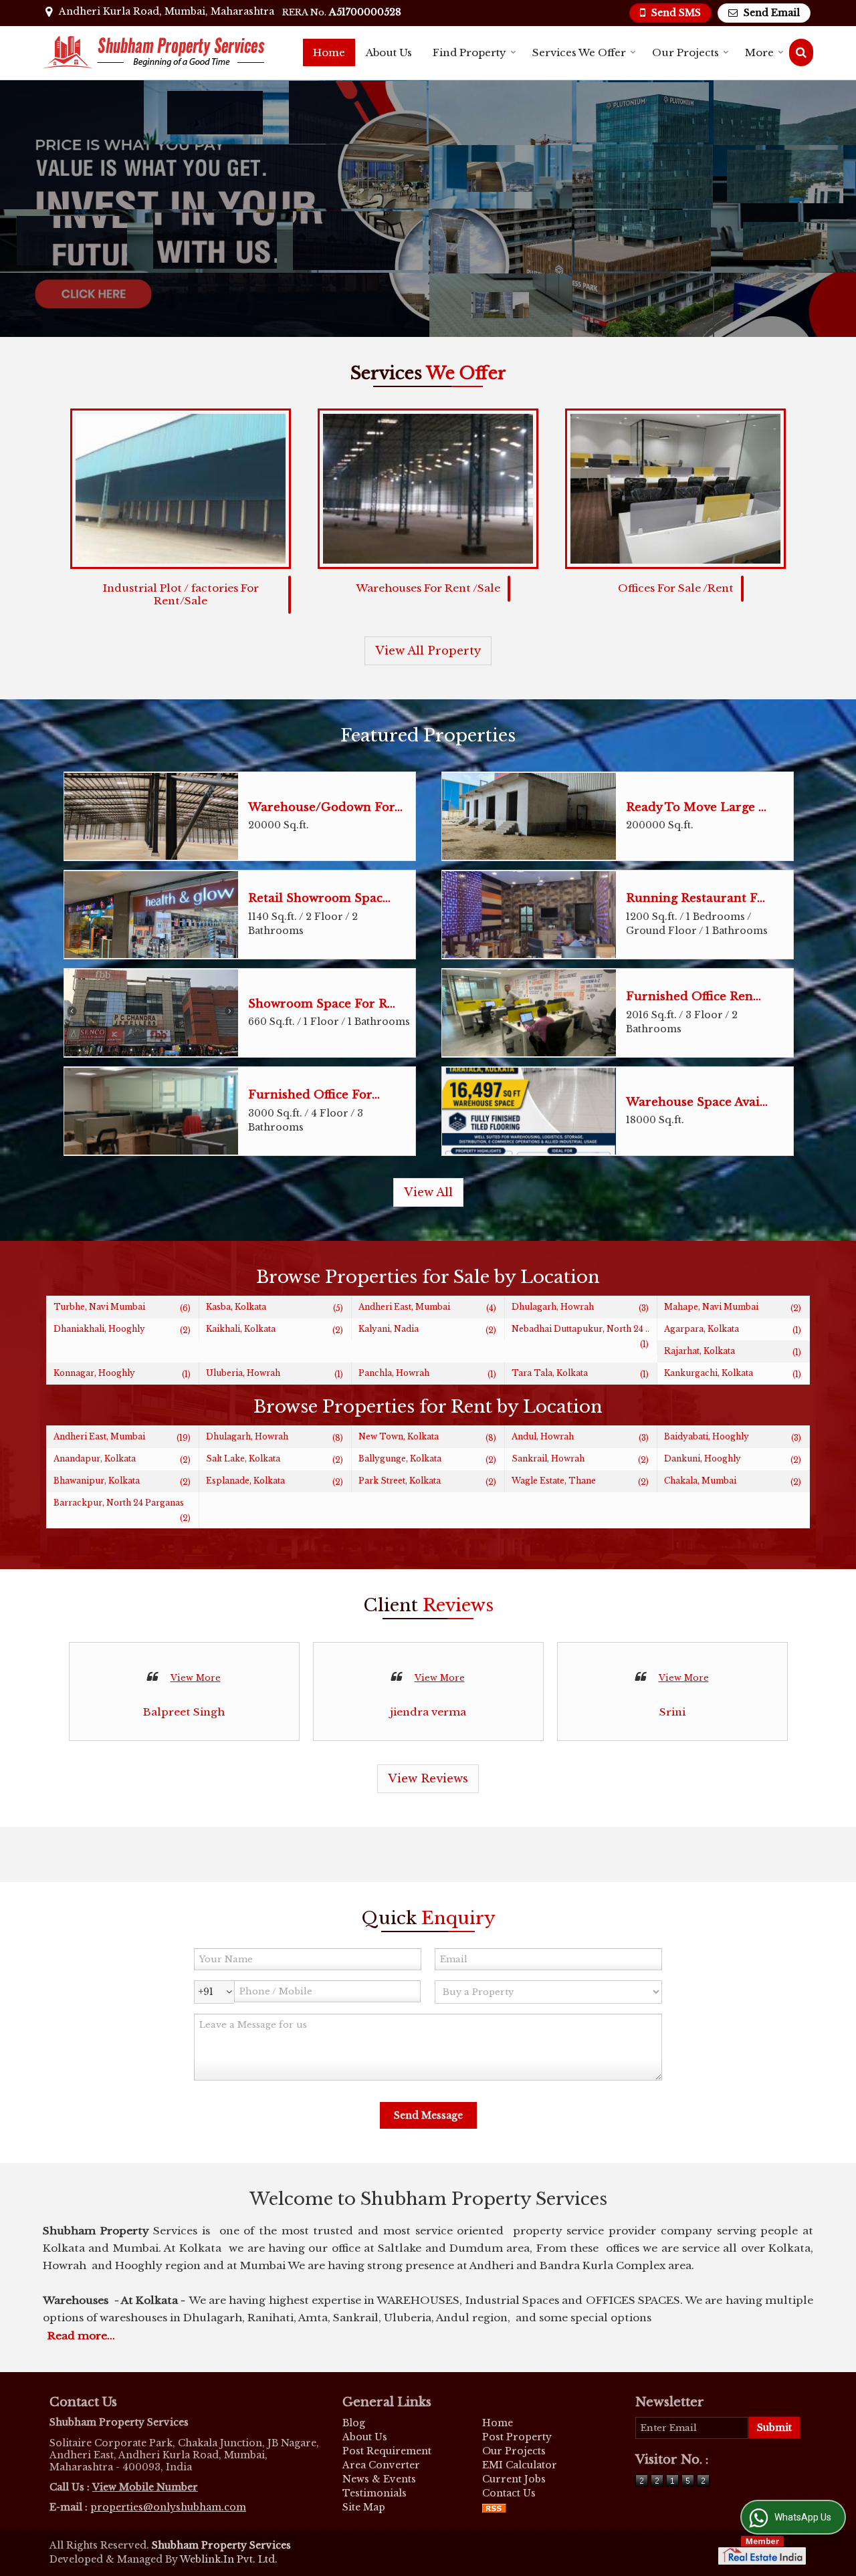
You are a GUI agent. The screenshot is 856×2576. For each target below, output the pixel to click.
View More (196, 1678)
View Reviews (428, 1779)
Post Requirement (387, 2451)
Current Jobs (514, 2479)
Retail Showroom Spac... (319, 898)
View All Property (428, 651)
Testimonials (374, 2493)
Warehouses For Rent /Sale (428, 588)
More (759, 52)
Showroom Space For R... (322, 1004)
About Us (389, 52)
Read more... (81, 2336)
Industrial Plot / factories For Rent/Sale (181, 594)
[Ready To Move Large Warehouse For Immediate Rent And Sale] (529, 816)
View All (428, 1192)
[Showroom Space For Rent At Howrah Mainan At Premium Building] (151, 1013)
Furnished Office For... (314, 1095)
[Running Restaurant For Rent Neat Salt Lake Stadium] (529, 915)
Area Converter (381, 2465)
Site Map (364, 2507)
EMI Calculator (520, 2465)
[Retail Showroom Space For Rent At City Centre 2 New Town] (151, 915)
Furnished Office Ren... (693, 997)
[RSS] (494, 2507)
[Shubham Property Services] (154, 52)
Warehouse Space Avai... (697, 1102)
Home (329, 52)
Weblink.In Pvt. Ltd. (229, 2559)
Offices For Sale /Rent (676, 588)
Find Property (469, 52)
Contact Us (509, 2493)
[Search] (801, 52)
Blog (354, 2423)
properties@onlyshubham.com (168, 2507)
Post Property (517, 2437)
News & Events (379, 2479)
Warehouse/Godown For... (325, 807)
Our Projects (685, 52)
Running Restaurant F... (695, 898)
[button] (145, 2487)
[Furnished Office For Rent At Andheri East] (151, 1111)
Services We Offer (579, 52)
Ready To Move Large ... (696, 807)
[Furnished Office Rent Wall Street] (529, 1013)
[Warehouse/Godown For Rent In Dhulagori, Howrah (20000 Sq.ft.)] (151, 816)
